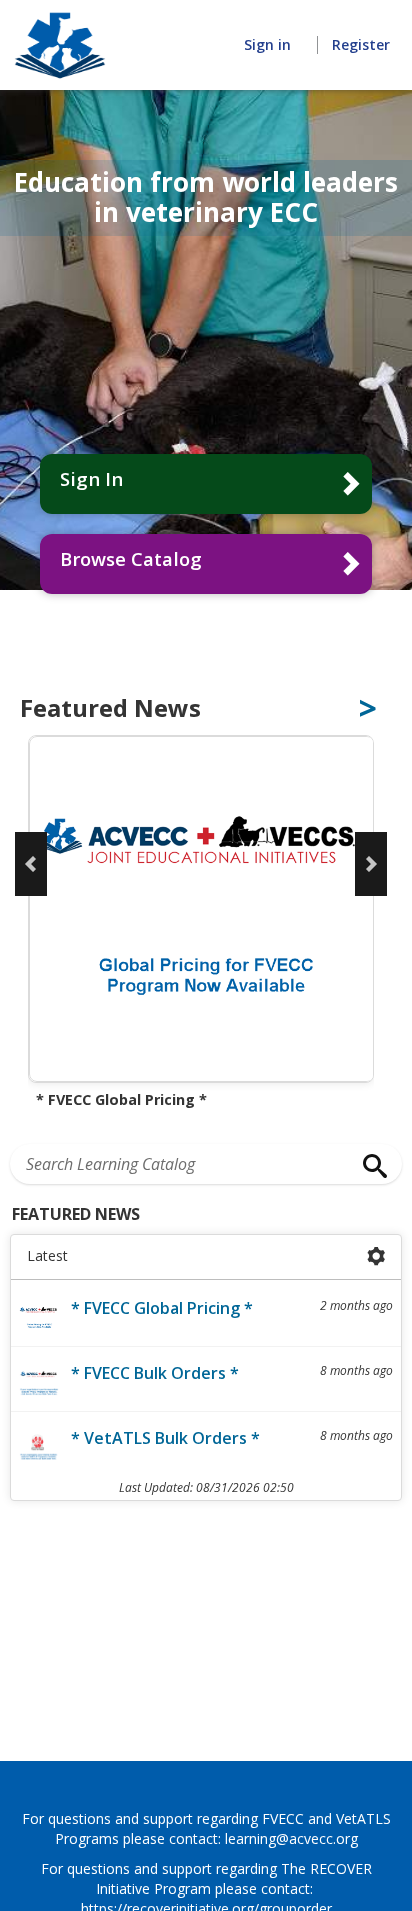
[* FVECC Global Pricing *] (201, 910)
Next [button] (371, 864)
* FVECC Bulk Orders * (155, 1373)
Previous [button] (31, 864)
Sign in (269, 44)
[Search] (370, 1166)
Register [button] (361, 44)
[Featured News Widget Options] (376, 1257)
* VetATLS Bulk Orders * (165, 1438)
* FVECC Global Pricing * (162, 1308)
